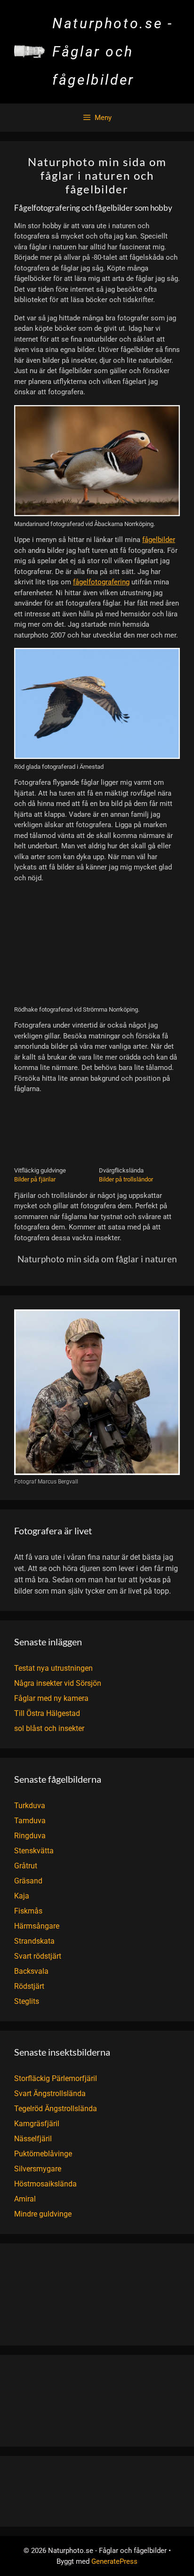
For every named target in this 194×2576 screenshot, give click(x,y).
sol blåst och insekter (49, 1728)
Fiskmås (28, 1911)
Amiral (25, 2199)
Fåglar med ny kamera (51, 1698)
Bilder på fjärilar (35, 1179)
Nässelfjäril (33, 2139)
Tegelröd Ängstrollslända (56, 2109)
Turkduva (30, 1806)
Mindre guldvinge (43, 2214)
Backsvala (31, 1971)
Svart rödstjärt (38, 1956)
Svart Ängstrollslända (50, 2093)
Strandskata (34, 1941)
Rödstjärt (29, 1986)
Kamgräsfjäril (37, 2124)
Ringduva (30, 1836)
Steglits (27, 2001)
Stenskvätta (34, 1851)
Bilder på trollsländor (126, 1179)
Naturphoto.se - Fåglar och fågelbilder (113, 52)
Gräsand (28, 1881)
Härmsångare (37, 1926)
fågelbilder (159, 540)
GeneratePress (114, 2561)
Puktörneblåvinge (43, 2154)
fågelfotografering (101, 582)
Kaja (22, 1896)
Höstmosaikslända (45, 2184)
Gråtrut (26, 1866)
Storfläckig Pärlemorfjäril (56, 2078)
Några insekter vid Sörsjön (58, 1683)
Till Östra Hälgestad (47, 1713)
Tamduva (30, 1821)
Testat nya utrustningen (53, 1668)
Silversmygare (38, 2169)
